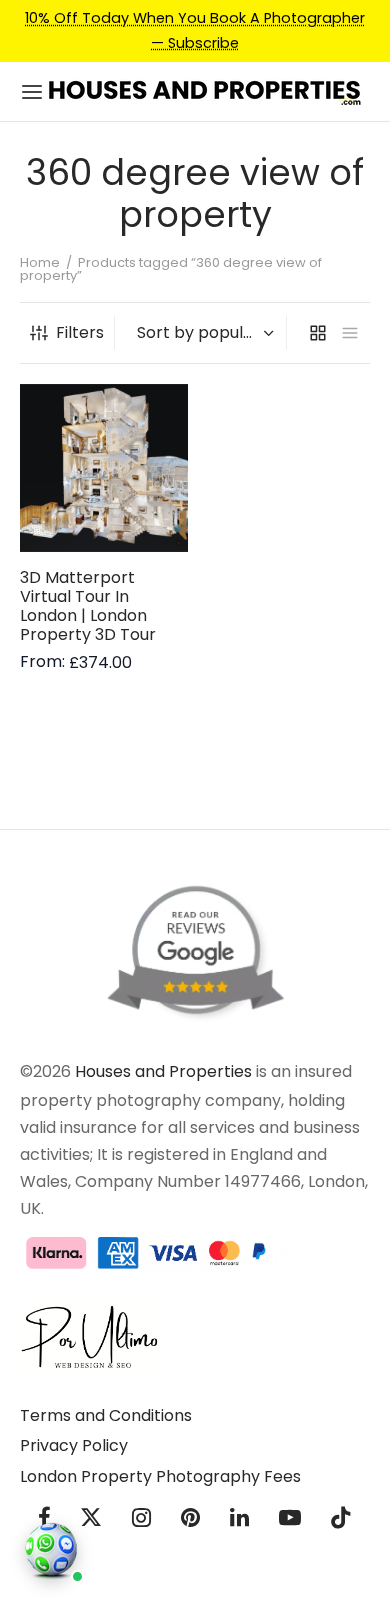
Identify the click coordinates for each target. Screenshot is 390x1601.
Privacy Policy (74, 1445)
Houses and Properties (163, 1071)
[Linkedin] (239, 1520)
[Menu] (32, 92)
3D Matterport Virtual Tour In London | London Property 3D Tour (88, 605)
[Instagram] (141, 1520)
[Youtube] (290, 1520)
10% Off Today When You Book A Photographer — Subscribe (195, 30)
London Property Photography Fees (160, 1476)
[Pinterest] (190, 1520)
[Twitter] (92, 1520)
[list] (350, 333)
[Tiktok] (341, 1520)
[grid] (318, 333)
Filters (80, 332)
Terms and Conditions (106, 1415)
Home (40, 262)
